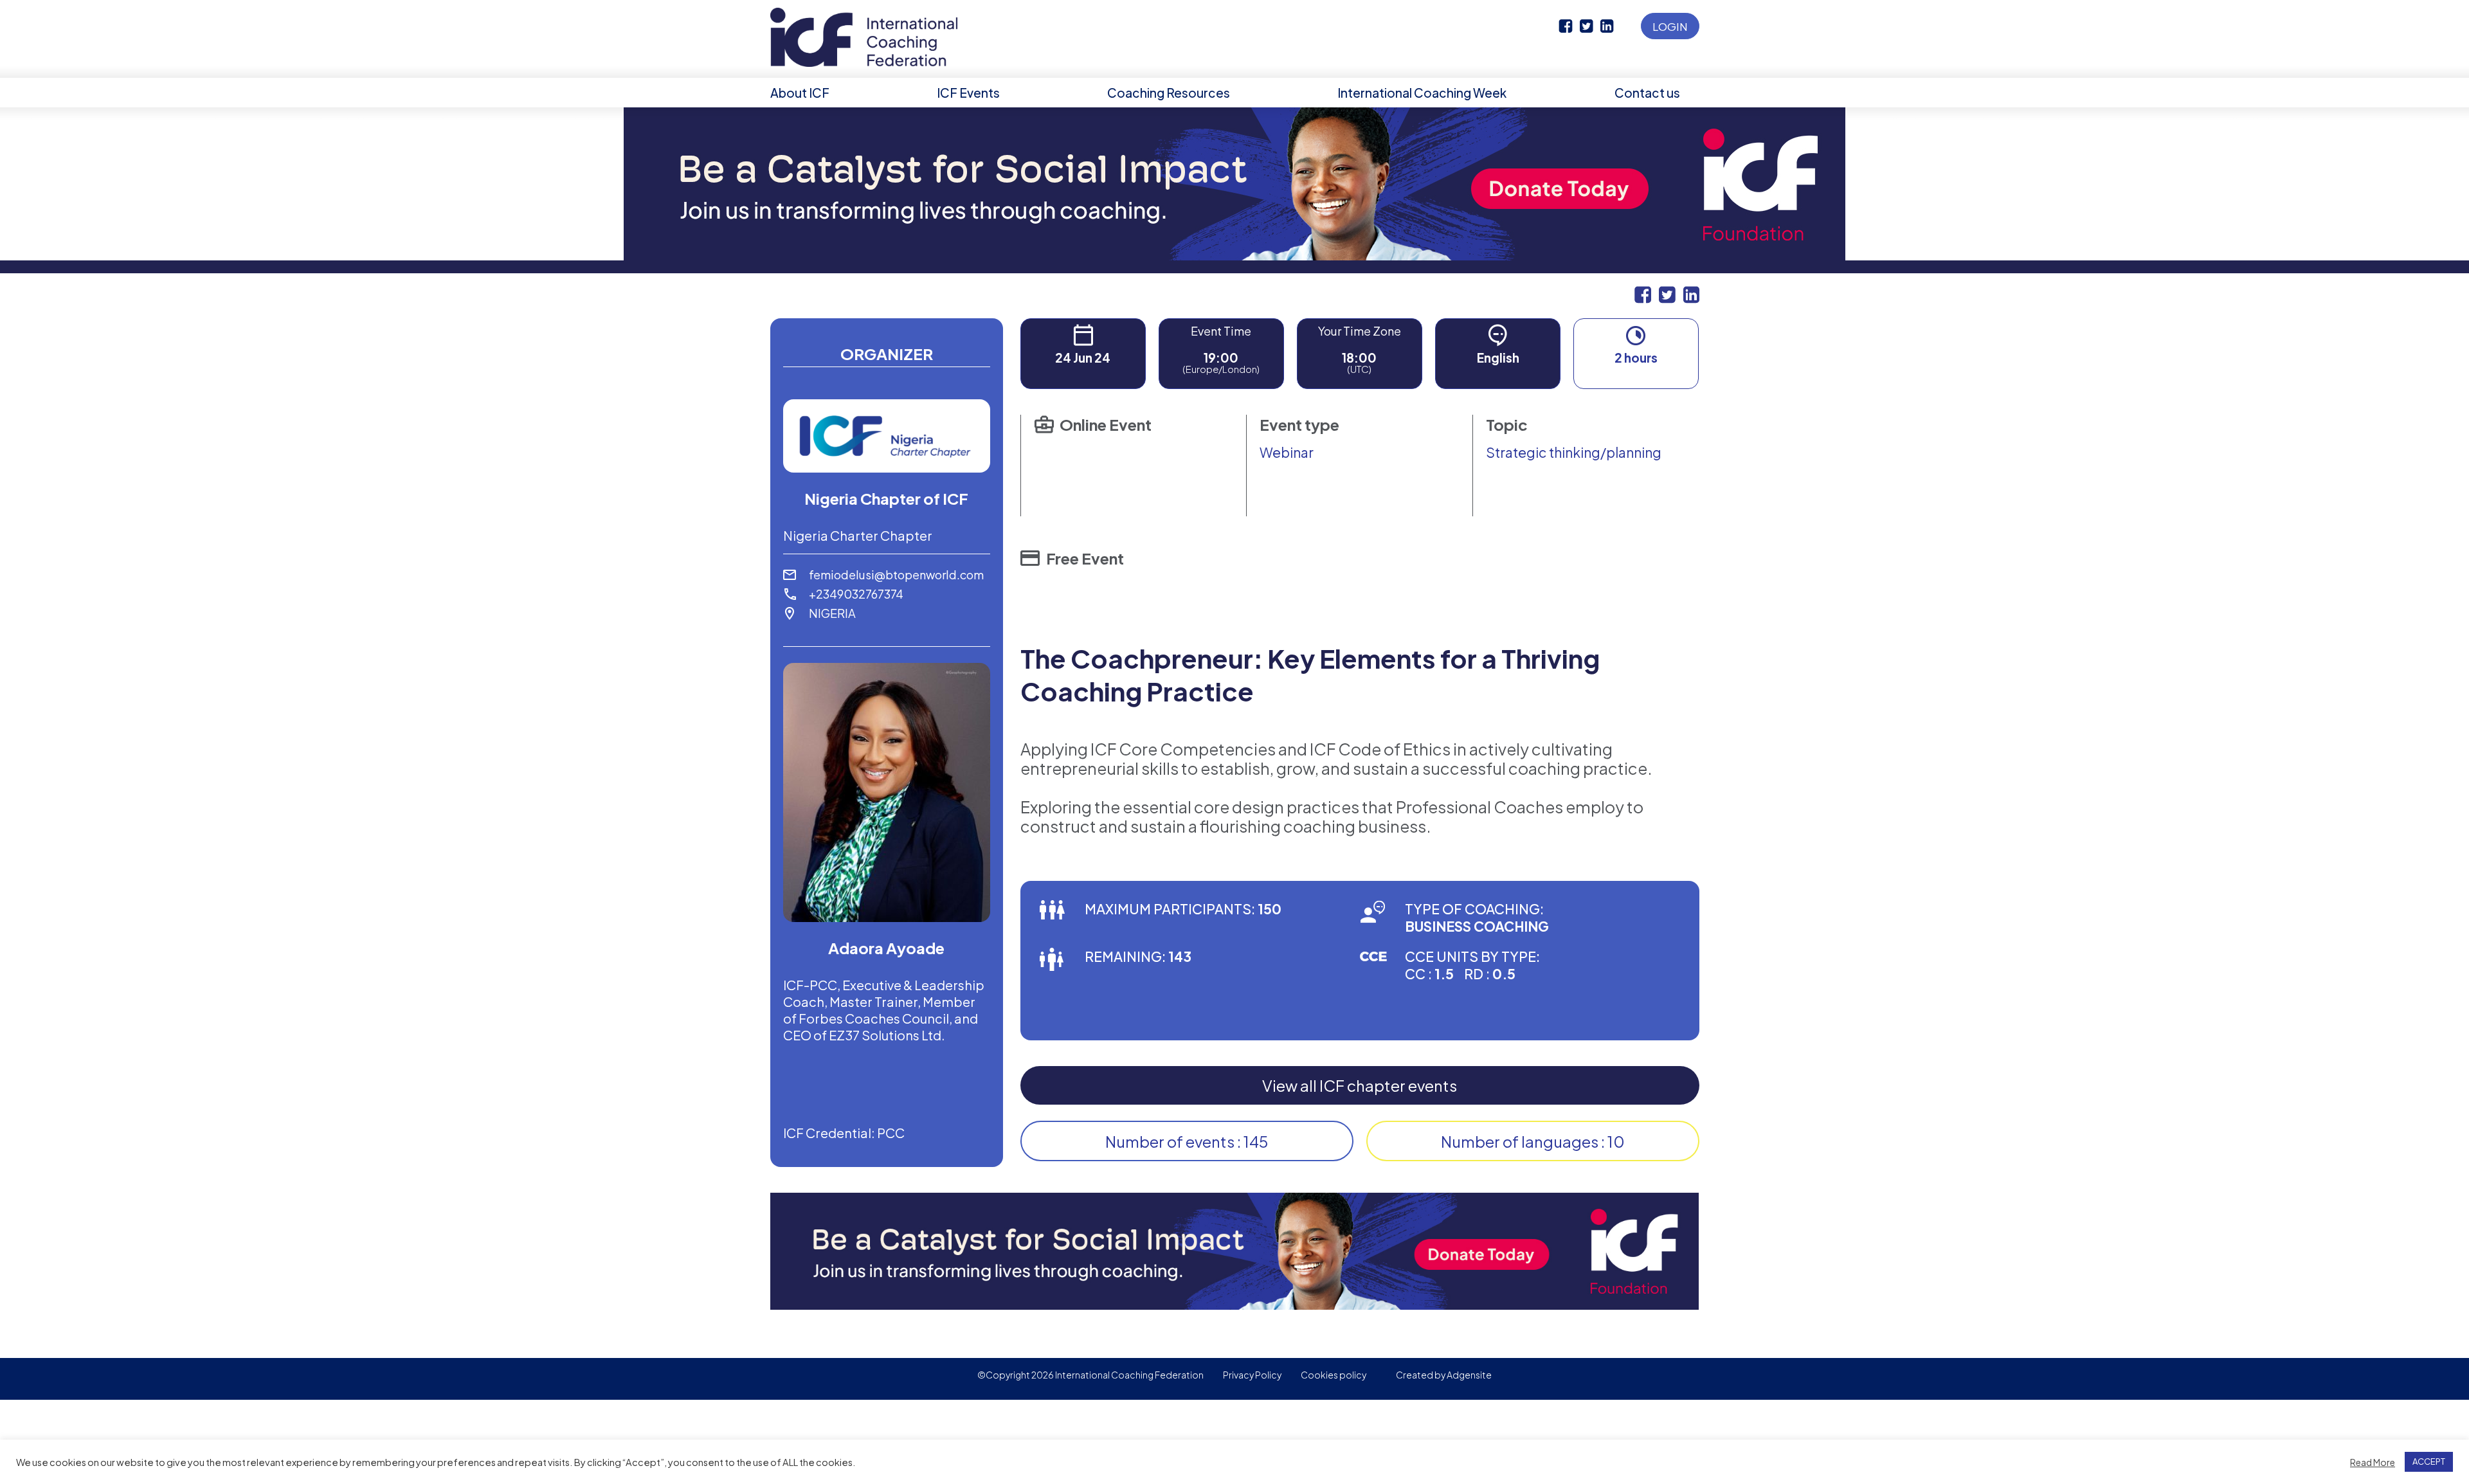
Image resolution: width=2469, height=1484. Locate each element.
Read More (2373, 1462)
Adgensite (1469, 1375)
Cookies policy (1334, 1375)
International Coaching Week (1422, 93)
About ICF (800, 93)
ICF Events (968, 93)
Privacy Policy (1252, 1375)
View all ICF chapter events (1360, 1085)
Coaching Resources (1169, 93)
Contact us (1647, 93)
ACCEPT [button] (2429, 1461)
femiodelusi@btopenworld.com (896, 575)
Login (1670, 26)
